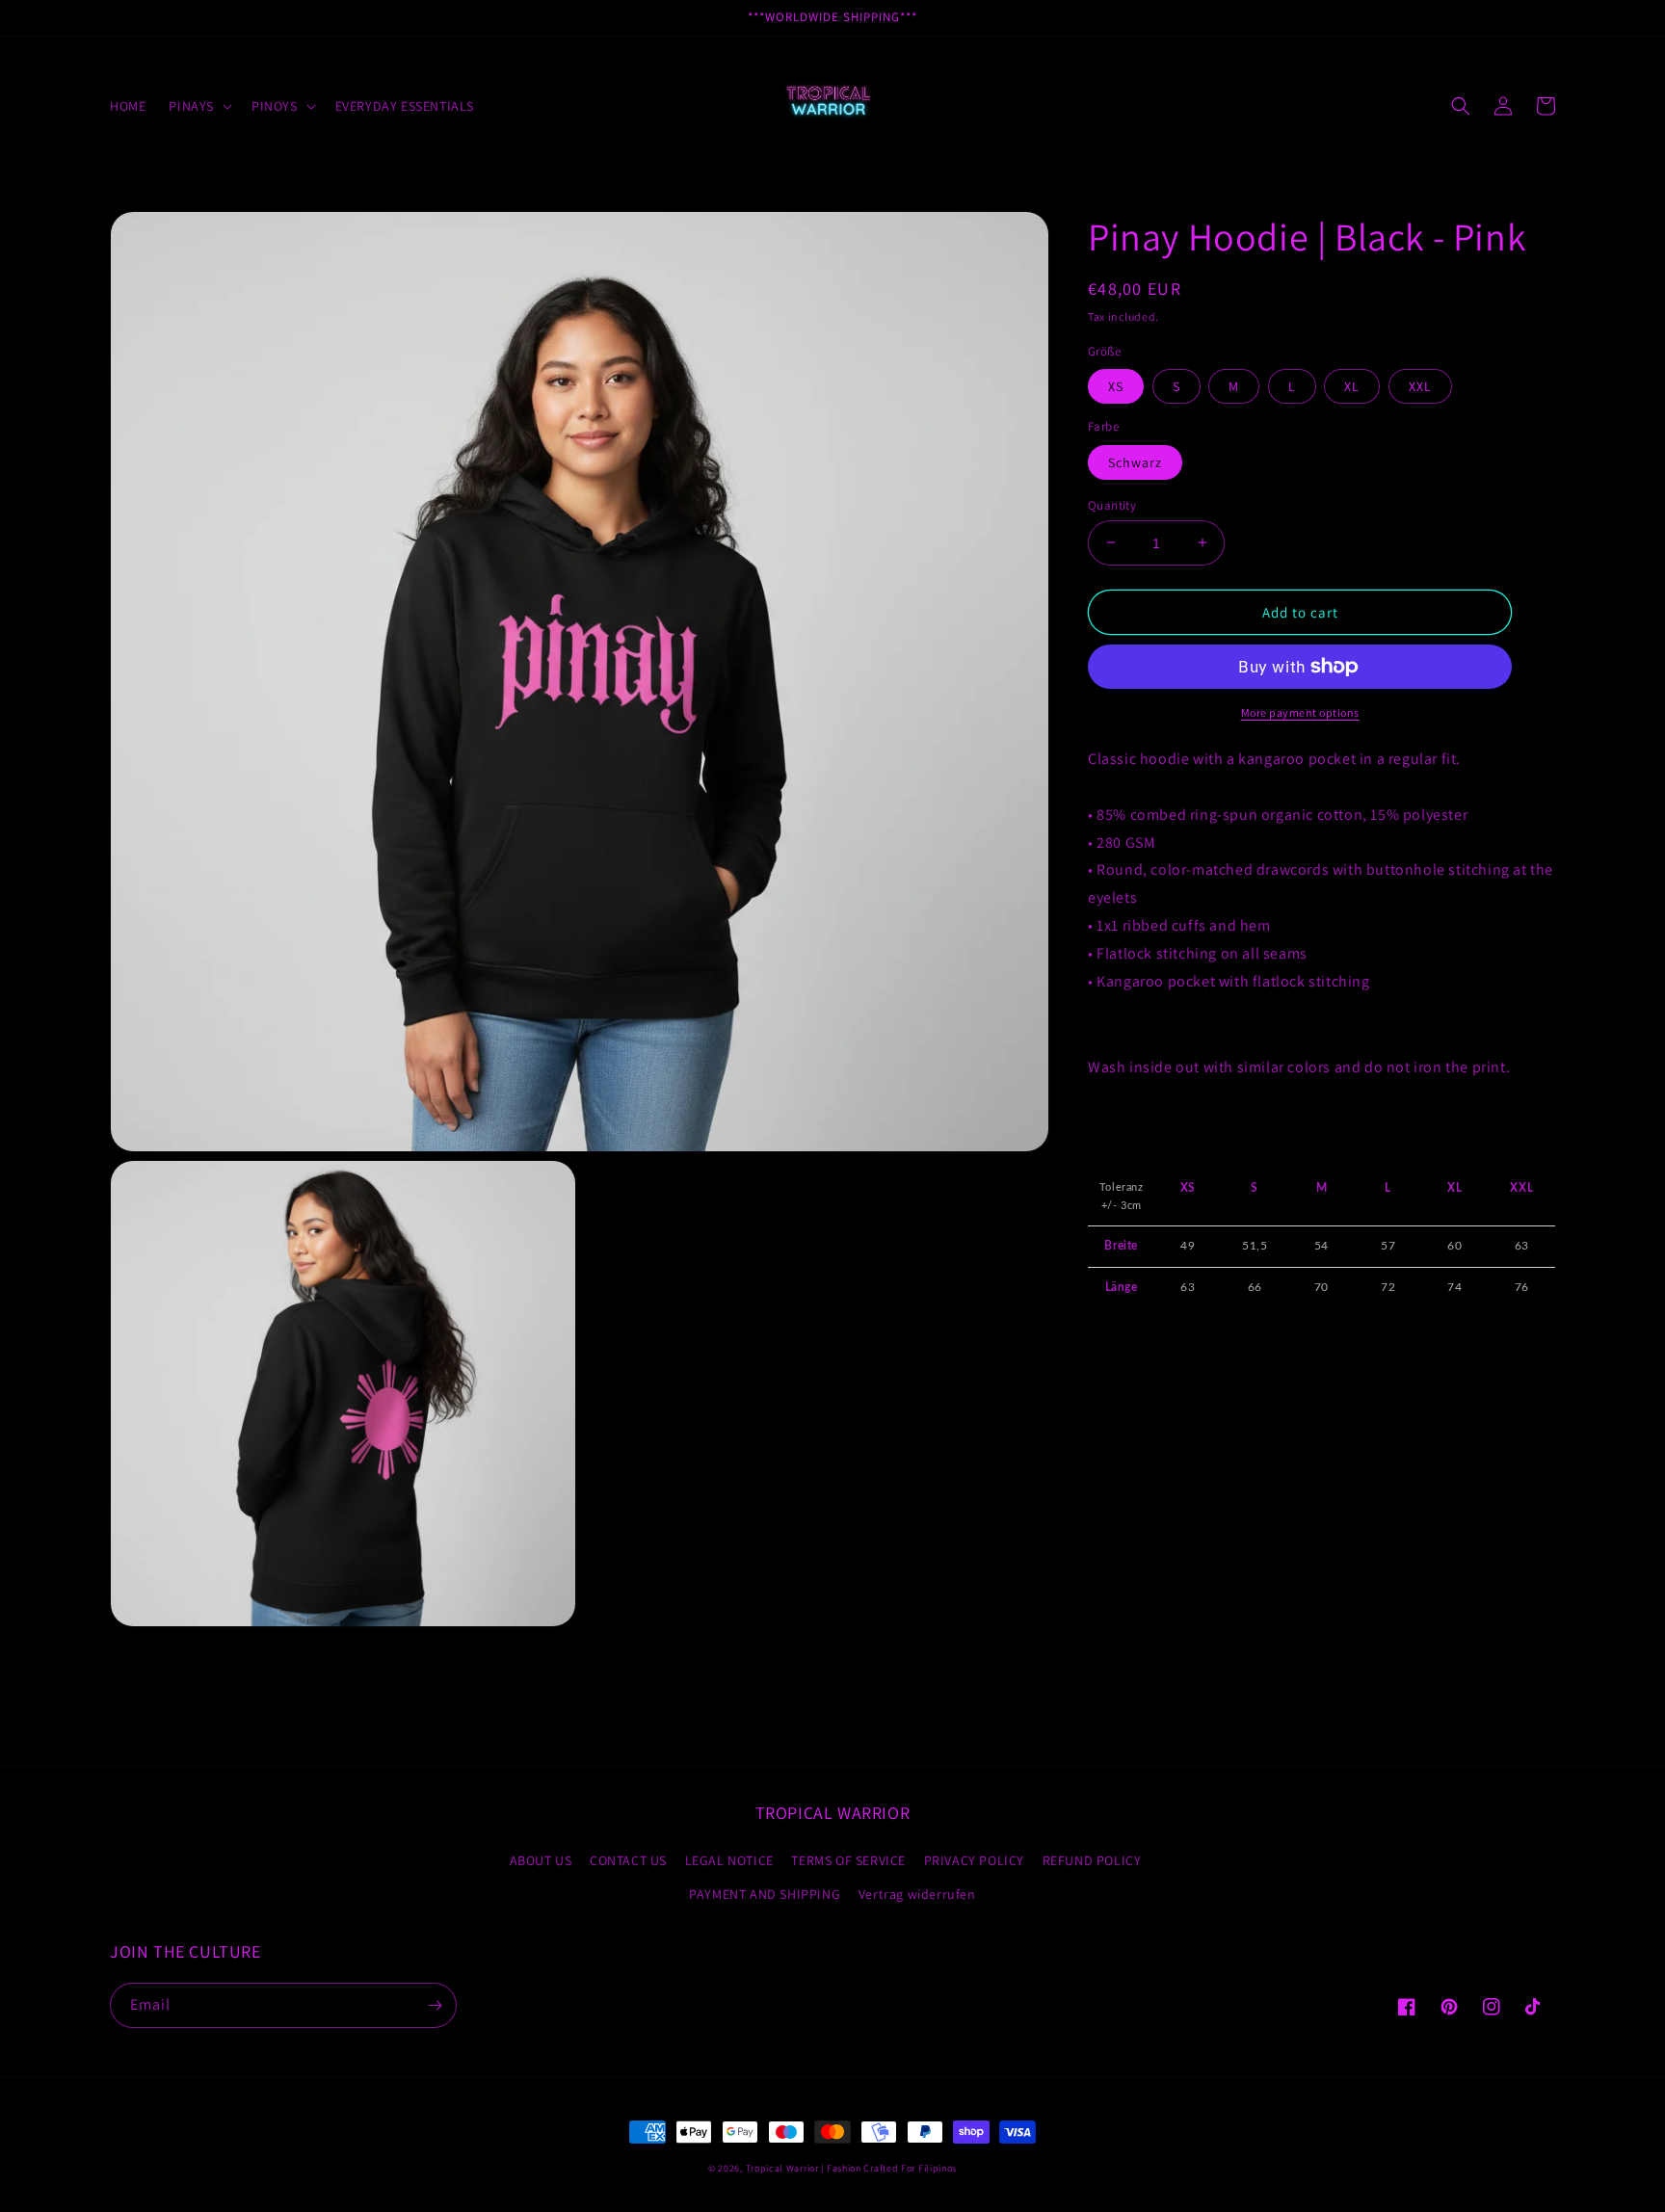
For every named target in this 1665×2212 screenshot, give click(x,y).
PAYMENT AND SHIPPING (765, 1894)
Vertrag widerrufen (917, 1894)
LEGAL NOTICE (729, 1860)
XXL (1420, 386)
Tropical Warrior (782, 2168)
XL (1352, 386)
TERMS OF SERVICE (848, 1860)
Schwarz (1135, 461)
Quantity (1112, 504)
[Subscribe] (435, 2005)
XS (1116, 386)
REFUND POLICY (1092, 1860)
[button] (198, 106)
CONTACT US (628, 1860)
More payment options (1300, 712)
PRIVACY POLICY (974, 1860)
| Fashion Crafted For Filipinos (889, 2168)
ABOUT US (541, 1860)
